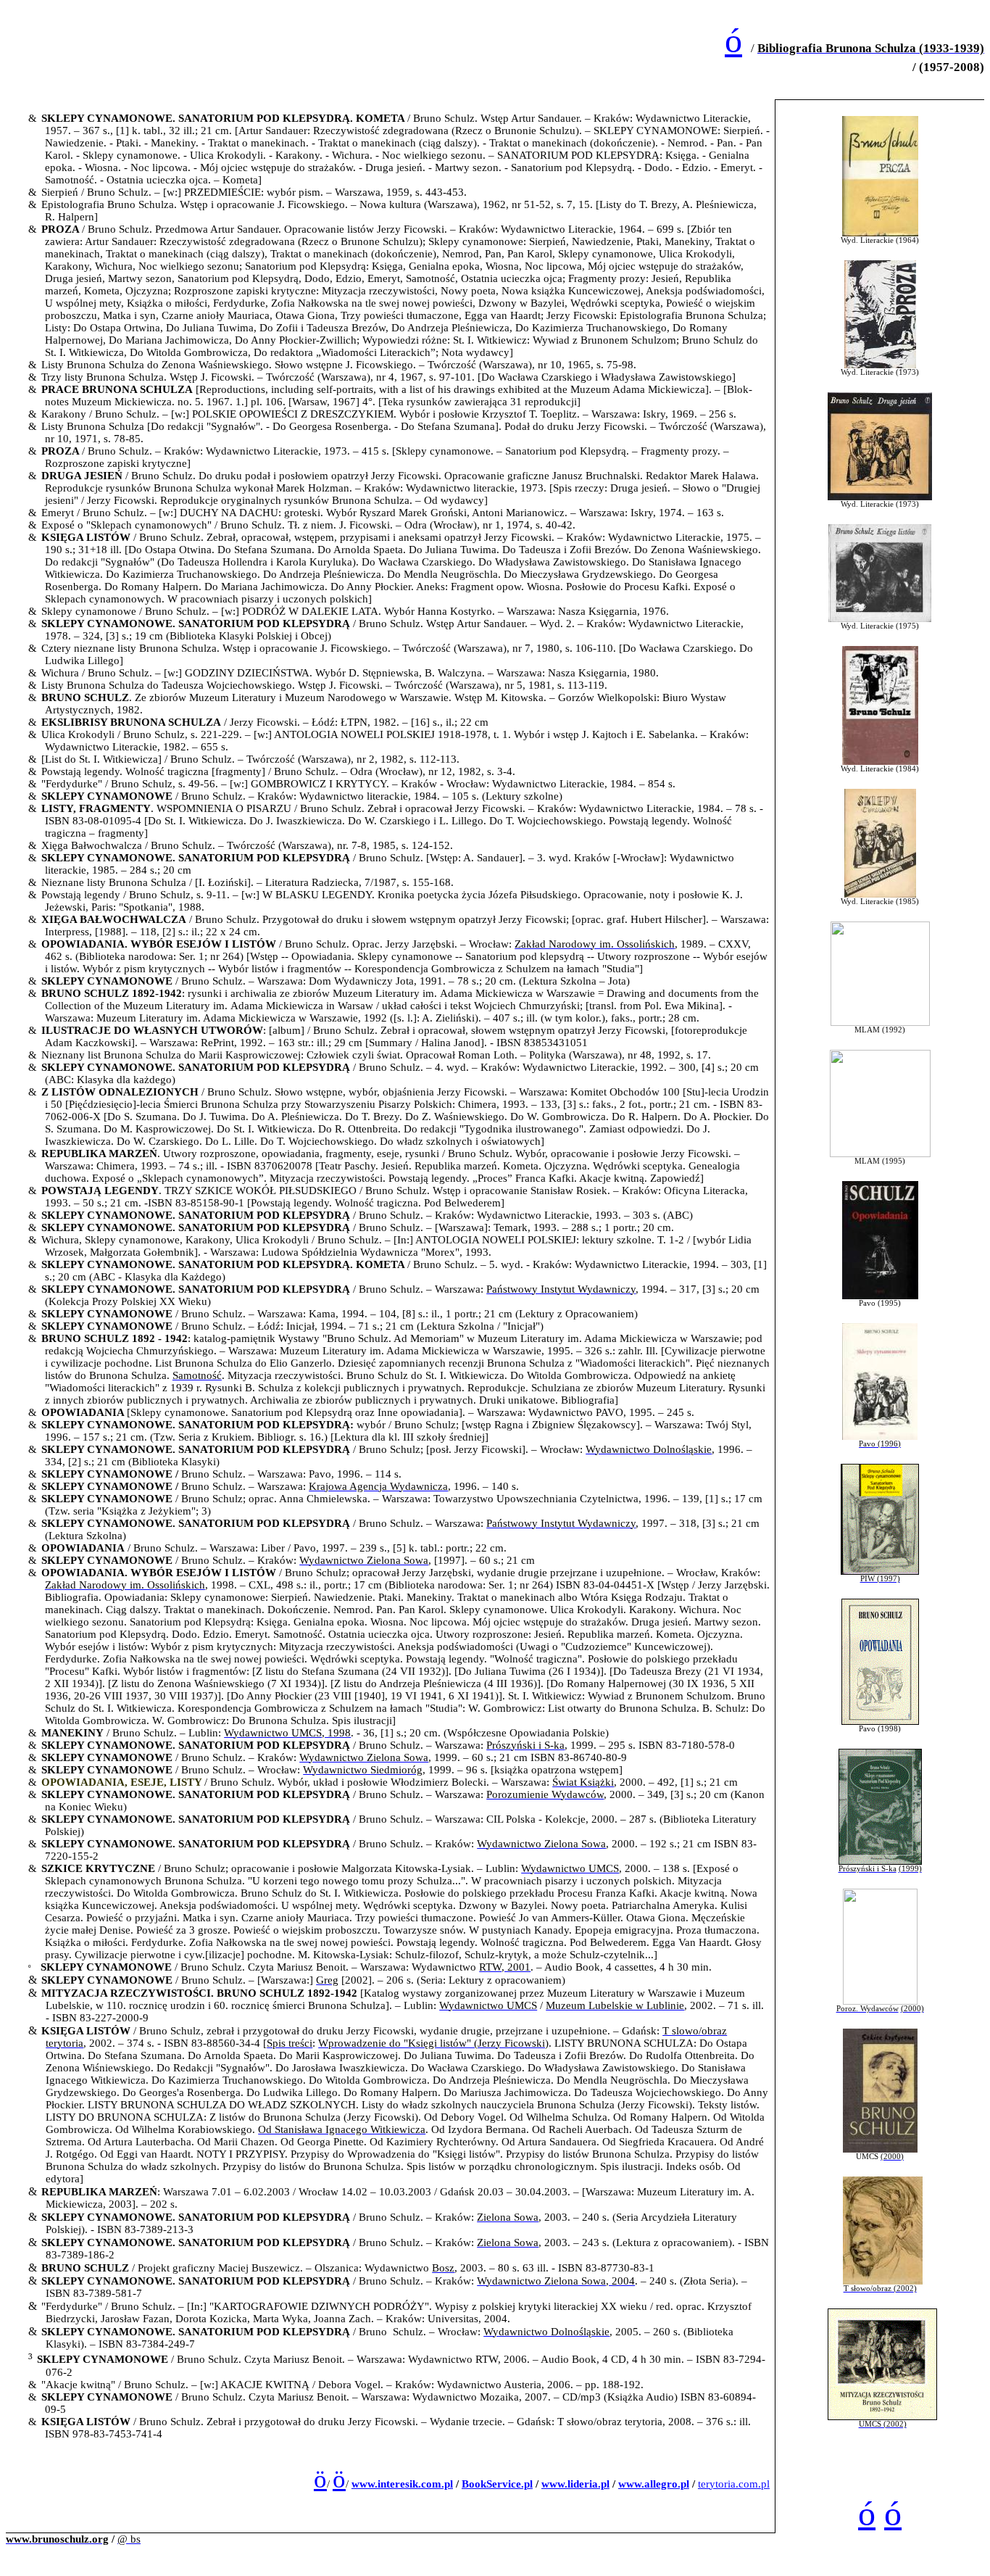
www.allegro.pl (654, 2484)
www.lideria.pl (575, 2484)
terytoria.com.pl (734, 2484)
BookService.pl (497, 2484)
